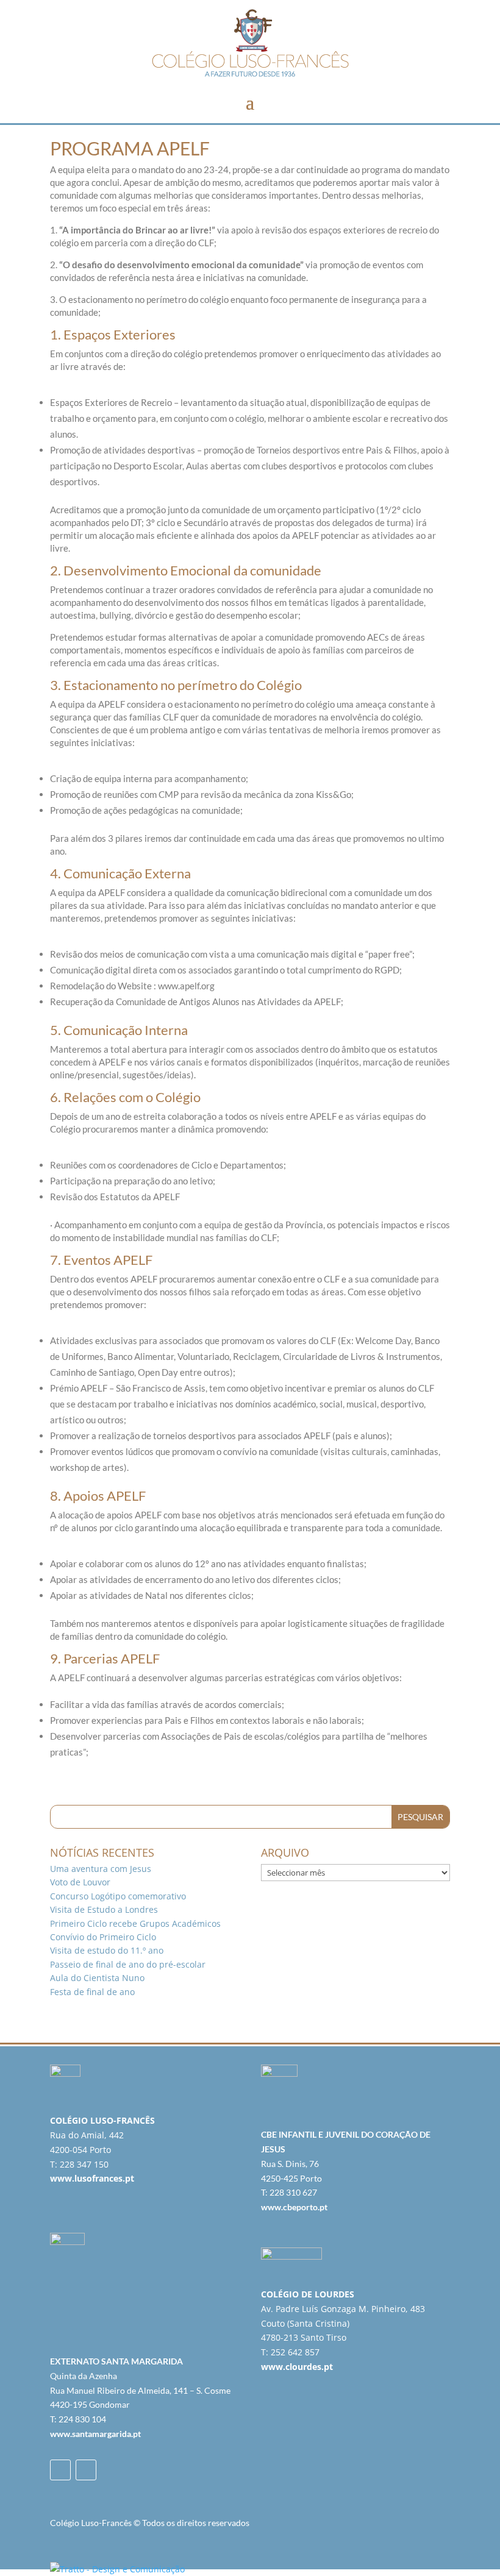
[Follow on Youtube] (86, 2470)
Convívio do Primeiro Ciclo (103, 1937)
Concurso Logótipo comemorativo (118, 1896)
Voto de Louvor (80, 1882)
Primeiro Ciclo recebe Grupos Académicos (135, 1923)
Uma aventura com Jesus (101, 1869)
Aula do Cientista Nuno (97, 1978)
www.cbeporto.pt (294, 2207)
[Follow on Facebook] (60, 2470)
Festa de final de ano (92, 1992)
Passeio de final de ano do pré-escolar (128, 1964)
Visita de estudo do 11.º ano (107, 1950)
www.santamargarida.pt (95, 2434)
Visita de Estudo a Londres (104, 1909)
